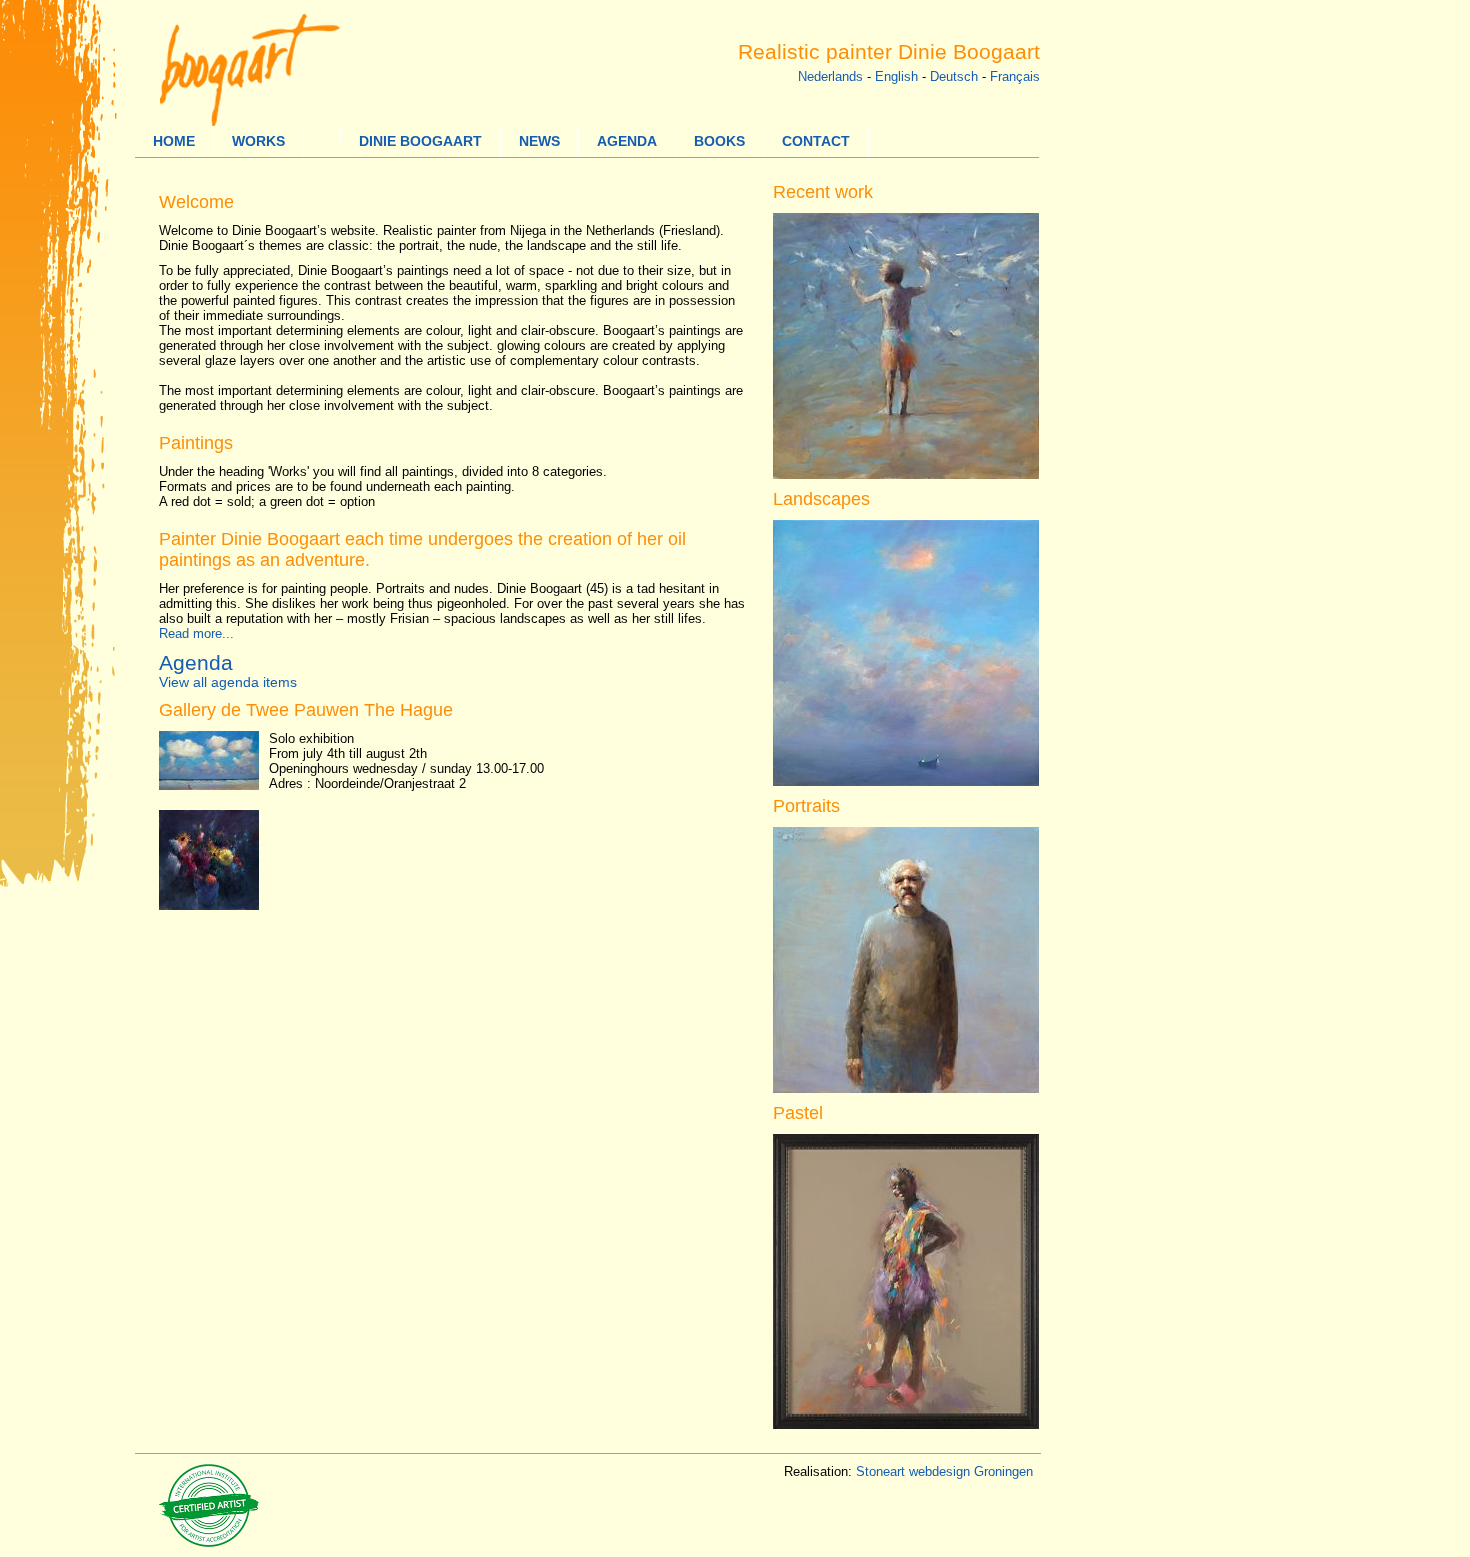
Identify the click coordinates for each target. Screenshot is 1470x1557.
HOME (174, 141)
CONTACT (816, 141)
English (896, 76)
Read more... (196, 633)
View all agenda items (228, 682)
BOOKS (719, 141)
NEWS (539, 141)
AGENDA (627, 141)
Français (1015, 76)
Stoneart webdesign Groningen (944, 1471)
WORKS (258, 141)
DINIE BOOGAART (420, 141)
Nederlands (830, 76)
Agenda (196, 662)
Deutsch (954, 76)
